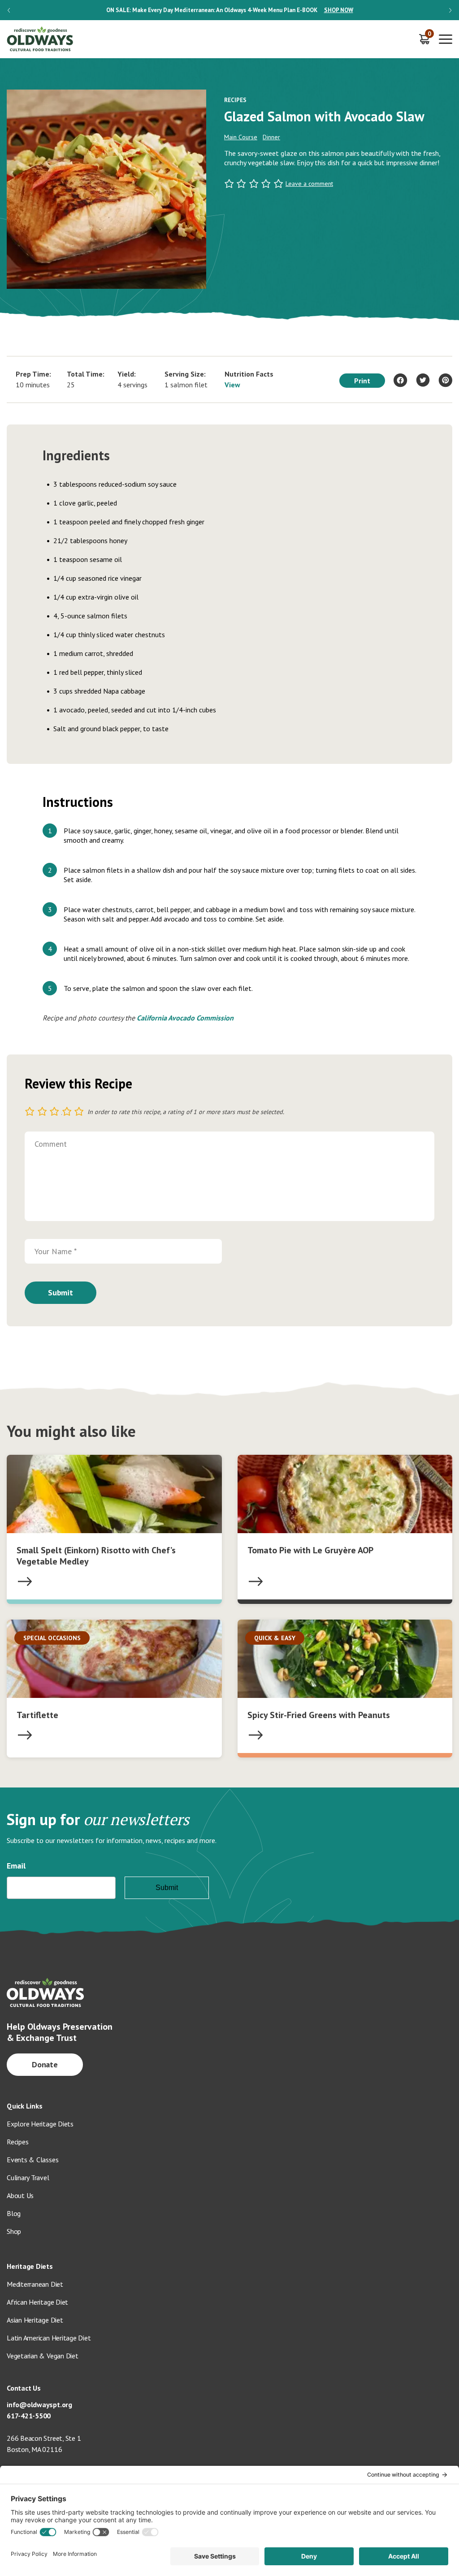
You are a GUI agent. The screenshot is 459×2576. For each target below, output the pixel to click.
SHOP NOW (339, 10)
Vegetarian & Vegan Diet (43, 2356)
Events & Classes (32, 2160)
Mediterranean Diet (35, 2284)
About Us (20, 2195)
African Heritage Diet (37, 2302)
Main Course (241, 137)
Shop (14, 2231)
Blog (14, 2213)
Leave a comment (309, 184)
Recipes (17, 2142)
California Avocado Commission (185, 1018)
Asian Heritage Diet (35, 2320)
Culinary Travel (28, 2177)
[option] (229, 10)
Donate (45, 2064)
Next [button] (450, 10)
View (232, 385)
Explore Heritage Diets (40, 2124)
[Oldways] (40, 39)
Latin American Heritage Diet (49, 2338)
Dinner (271, 137)
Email (16, 1866)
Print (362, 381)
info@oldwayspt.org (39, 2405)
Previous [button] (9, 10)
